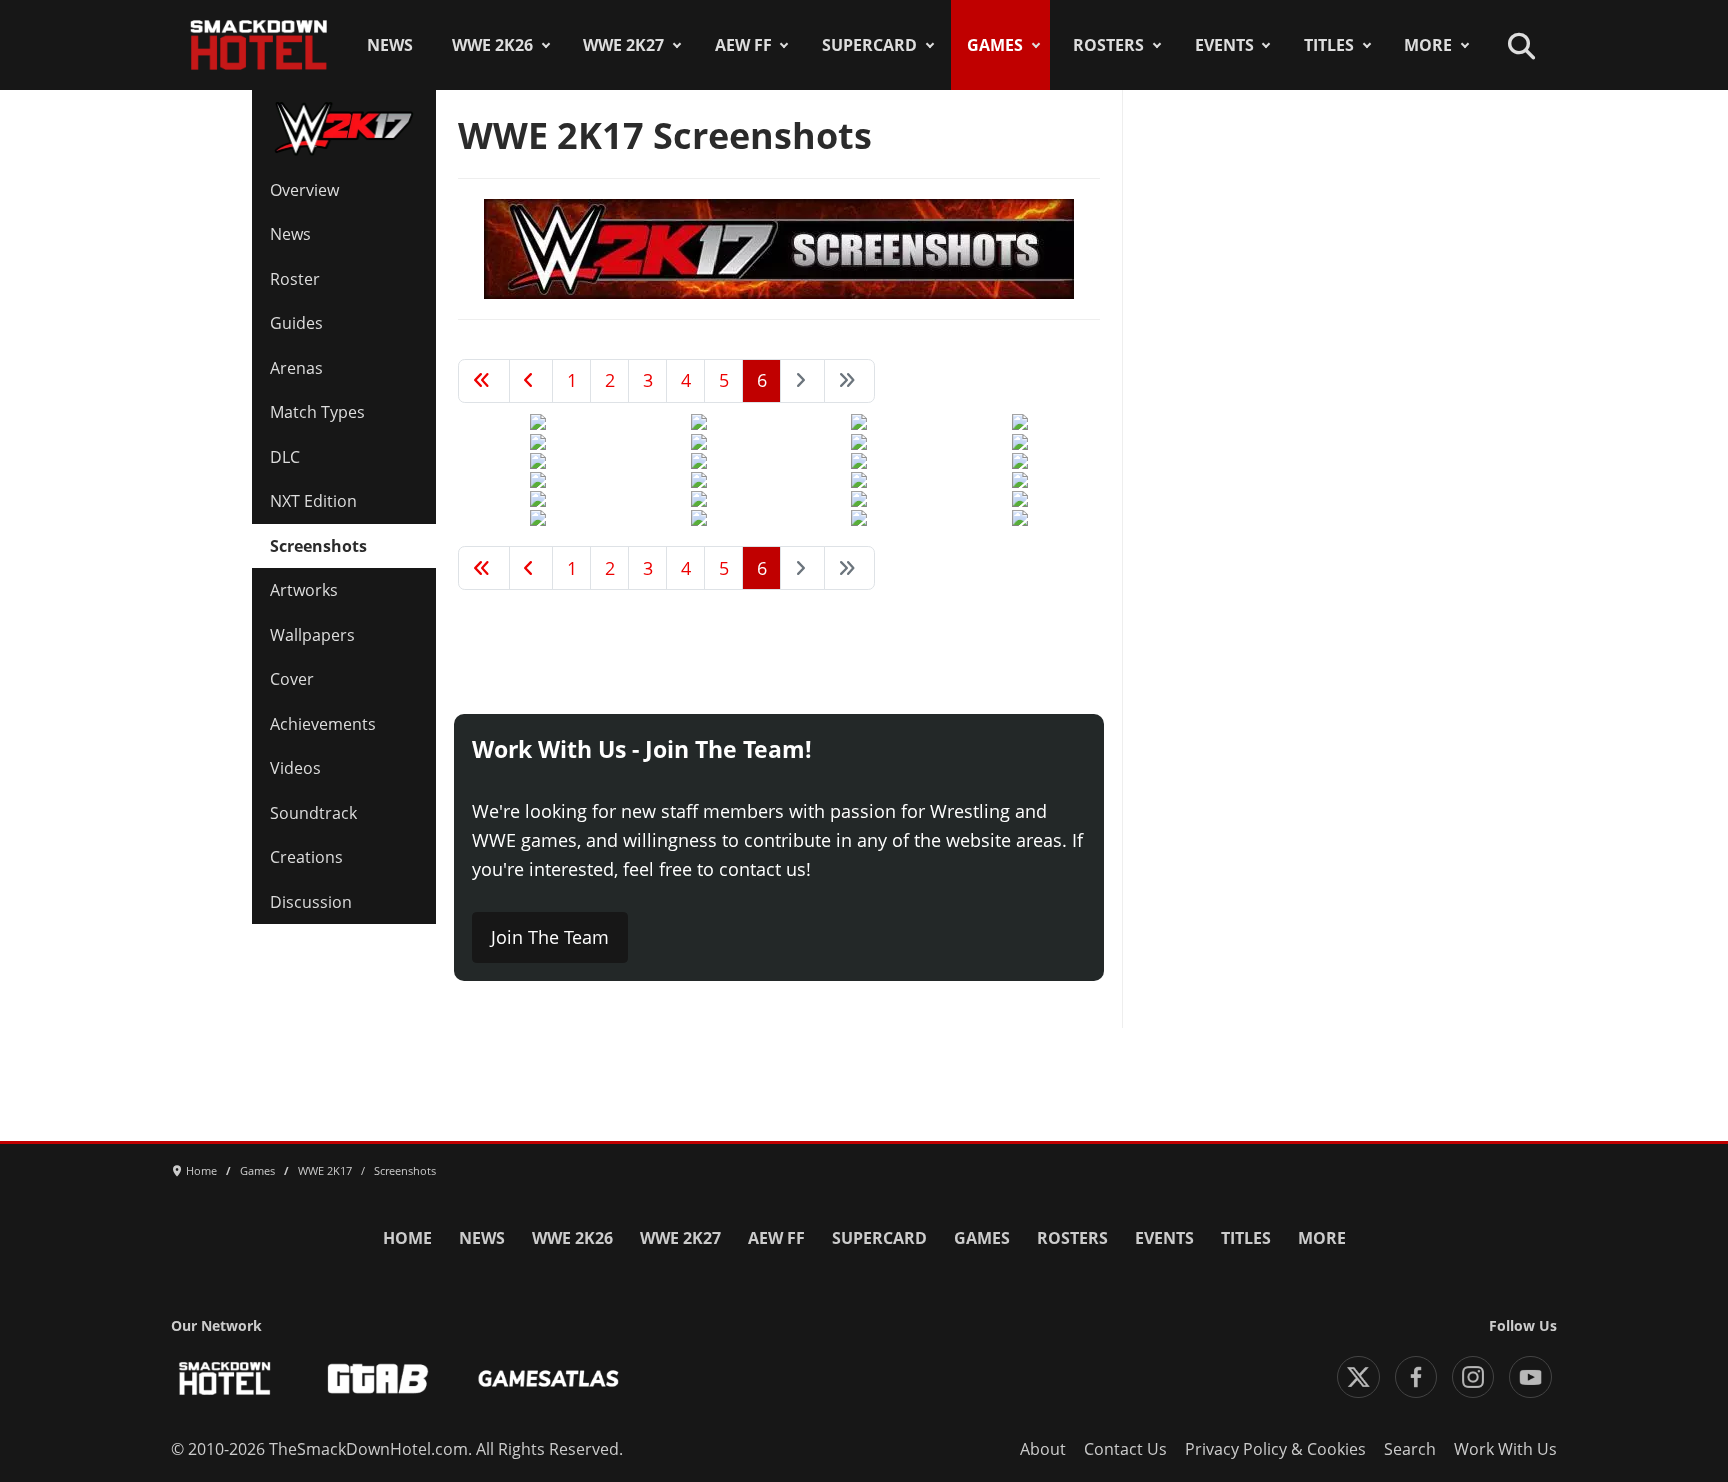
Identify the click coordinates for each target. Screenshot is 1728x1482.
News (390, 45)
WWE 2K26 (492, 45)
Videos (295, 768)
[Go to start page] (484, 381)
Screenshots (318, 546)
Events (1224, 45)
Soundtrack (313, 813)
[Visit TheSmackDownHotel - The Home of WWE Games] (225, 1378)
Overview (304, 190)
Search (1410, 1449)
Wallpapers (312, 635)
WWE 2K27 (623, 45)
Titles (1329, 45)
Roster (295, 279)
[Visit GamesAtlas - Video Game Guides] (548, 1378)
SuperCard (869, 45)
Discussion (311, 902)
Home (407, 1238)
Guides (296, 323)
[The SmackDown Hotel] (259, 45)
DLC (285, 457)
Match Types (317, 412)
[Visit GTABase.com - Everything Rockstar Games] (378, 1378)
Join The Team (550, 937)
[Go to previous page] (531, 381)
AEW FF (743, 45)
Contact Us (1125, 1449)
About (1043, 1449)
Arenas (296, 368)
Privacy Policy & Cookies (1275, 1449)
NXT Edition (313, 501)
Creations (306, 857)
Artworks (304, 590)
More (1428, 45)
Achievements (323, 724)
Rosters (1108, 45)
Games (995, 45)
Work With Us (1505, 1449)
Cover (292, 679)
